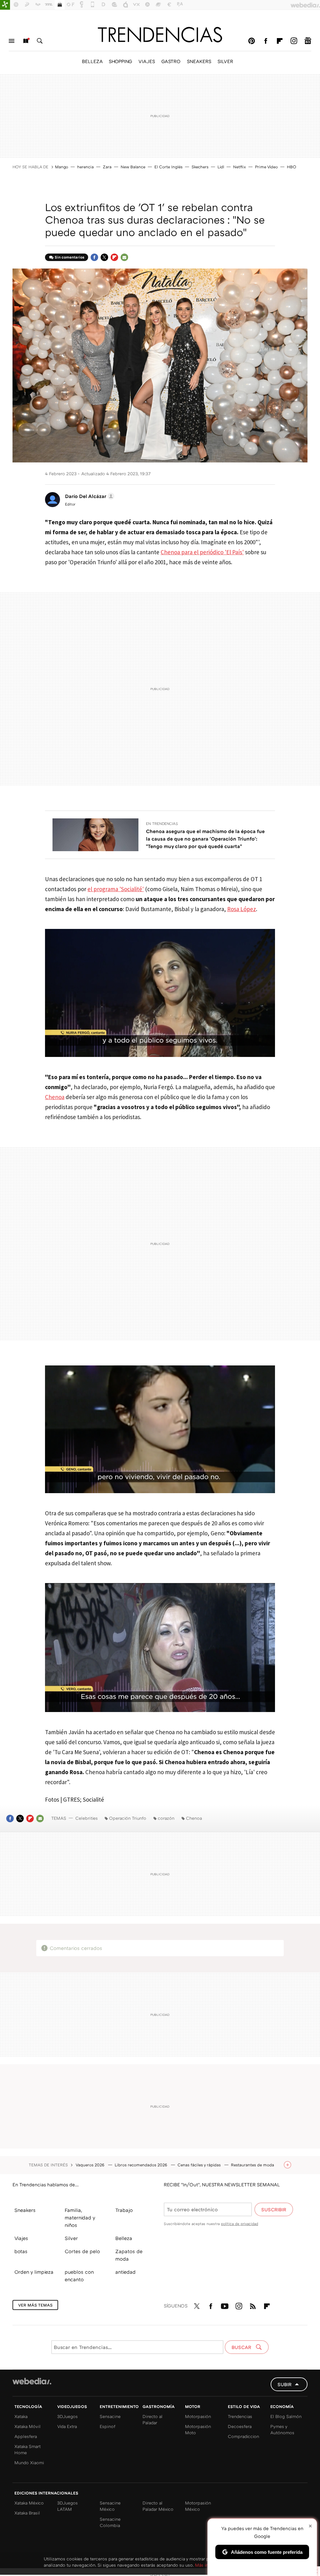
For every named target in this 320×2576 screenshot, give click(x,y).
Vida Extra (67, 2426)
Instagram (294, 41)
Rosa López (242, 909)
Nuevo (26, 41)
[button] (89, 496)
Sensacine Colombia (110, 2522)
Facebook (266, 41)
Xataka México (29, 2503)
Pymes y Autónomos (282, 2429)
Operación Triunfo (128, 1818)
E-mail (124, 257)
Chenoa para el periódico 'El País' (202, 552)
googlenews (308, 41)
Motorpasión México (198, 2506)
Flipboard (280, 41)
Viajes (21, 2238)
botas (21, 2251)
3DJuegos (67, 2416)
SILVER (225, 61)
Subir (285, 2384)
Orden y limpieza (34, 2272)
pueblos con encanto (79, 2276)
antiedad (125, 2272)
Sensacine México (110, 2506)
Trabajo (124, 2210)
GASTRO (171, 61)
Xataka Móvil (27, 2426)
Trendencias (240, 2416)
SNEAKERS (199, 61)
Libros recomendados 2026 (142, 2165)
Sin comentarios (70, 257)
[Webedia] (32, 2381)
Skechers (200, 167)
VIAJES (147, 61)
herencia (85, 167)
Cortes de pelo (82, 2251)
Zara (107, 167)
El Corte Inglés (168, 167)
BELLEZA (92, 61)
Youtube (225, 2305)
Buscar (40, 41)
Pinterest (252, 41)
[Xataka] (5, 5)
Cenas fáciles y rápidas (200, 2165)
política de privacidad (240, 2224)
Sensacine (110, 2416)
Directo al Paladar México (158, 2506)
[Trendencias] (160, 35)
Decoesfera (240, 2426)
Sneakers (25, 2210)
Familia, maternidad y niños (80, 2218)
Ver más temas (35, 2305)
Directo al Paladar (152, 2419)
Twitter (104, 257)
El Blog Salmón (286, 2416)
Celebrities (87, 1818)
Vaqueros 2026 (91, 2165)
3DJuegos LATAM (67, 2506)
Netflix (240, 167)
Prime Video (266, 167)
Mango (62, 167)
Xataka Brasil (27, 2513)
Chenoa (55, 1097)
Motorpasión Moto (198, 2429)
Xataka (21, 2416)
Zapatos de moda (129, 2255)
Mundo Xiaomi (29, 2462)
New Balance (133, 167)
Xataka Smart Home (27, 2449)
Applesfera (26, 2436)
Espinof (107, 2426)
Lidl (221, 167)
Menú (12, 41)
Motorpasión (198, 2416)
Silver (71, 2238)
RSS (253, 2305)
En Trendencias (162, 824)
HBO (292, 167)
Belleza (124, 2238)
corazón (166, 1818)
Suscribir (274, 2209)
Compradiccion (243, 2436)
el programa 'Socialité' (116, 889)
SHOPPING (120, 61)
